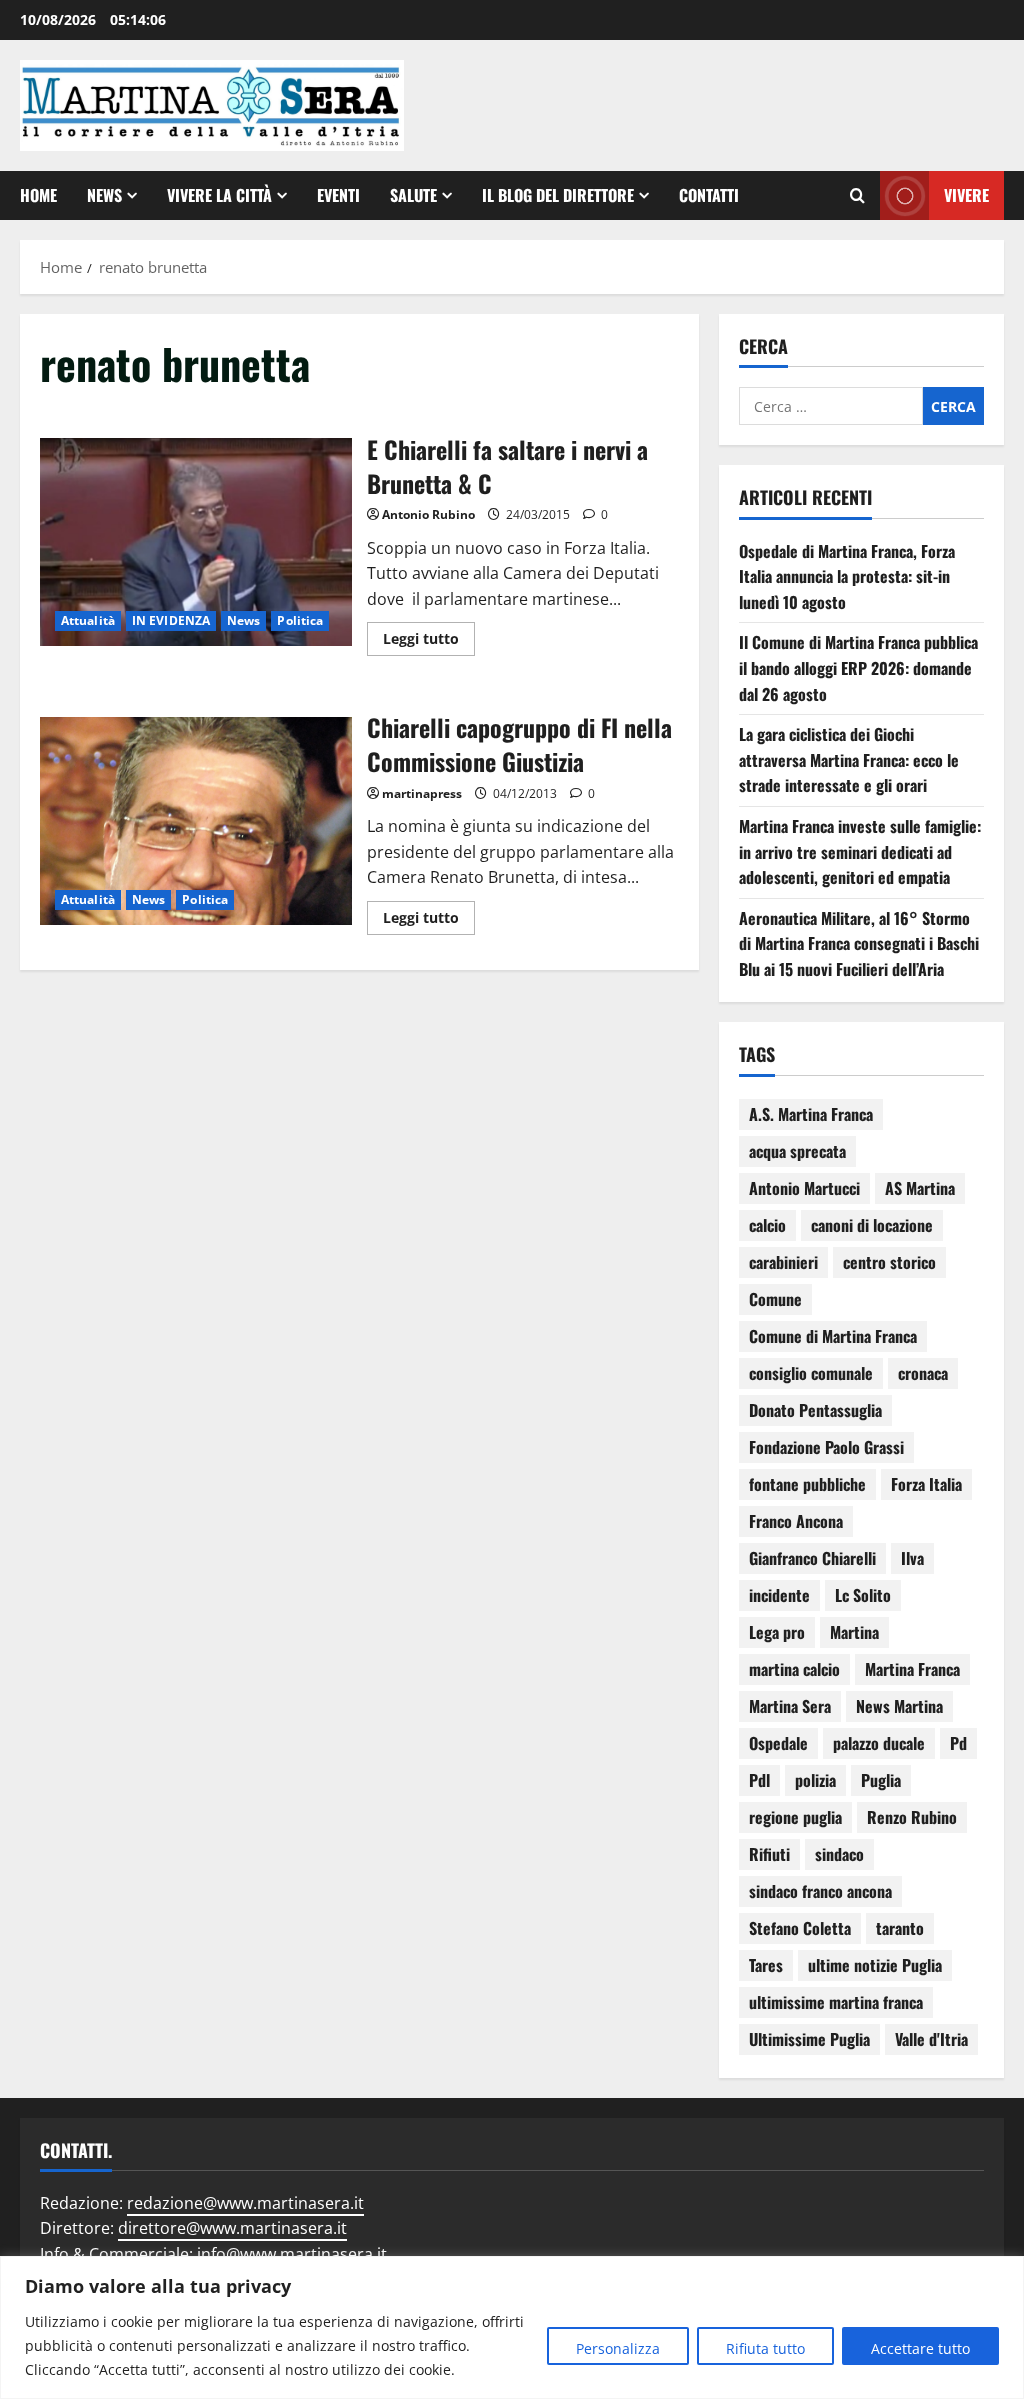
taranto (900, 1928)
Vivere (966, 195)
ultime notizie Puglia (875, 1965)
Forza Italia (926, 1484)
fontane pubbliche (807, 1484)
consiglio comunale (811, 1373)
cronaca (923, 1373)
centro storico (889, 1262)
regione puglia (795, 1817)
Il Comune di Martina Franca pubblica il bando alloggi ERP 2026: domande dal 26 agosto (858, 667)
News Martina (899, 1706)
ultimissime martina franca (836, 2002)
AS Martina (920, 1188)
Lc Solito (863, 1595)
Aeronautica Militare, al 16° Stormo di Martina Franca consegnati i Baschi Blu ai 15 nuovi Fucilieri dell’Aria (859, 943)
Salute (413, 195)
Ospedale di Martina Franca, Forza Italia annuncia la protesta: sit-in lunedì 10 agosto (847, 576)
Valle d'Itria (931, 2039)
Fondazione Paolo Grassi (826, 1447)
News (104, 195)
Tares (766, 1965)
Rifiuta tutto (765, 2348)
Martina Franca (912, 1669)
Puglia (881, 1780)
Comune (775, 1299)
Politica (300, 620)
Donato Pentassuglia (815, 1410)
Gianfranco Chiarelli (812, 1558)
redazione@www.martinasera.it (245, 2203)
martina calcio (794, 1669)
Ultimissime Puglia (809, 2039)
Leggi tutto (429, 635)
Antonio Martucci (804, 1188)
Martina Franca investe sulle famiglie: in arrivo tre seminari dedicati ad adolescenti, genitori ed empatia (860, 851)
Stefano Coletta (800, 1928)
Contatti (709, 195)
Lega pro (777, 1632)
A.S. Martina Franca (811, 1114)
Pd (958, 1743)
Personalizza (618, 2348)
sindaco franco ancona (820, 1891)
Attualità (88, 620)
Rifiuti (769, 1854)
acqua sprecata (797, 1151)
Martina (854, 1632)
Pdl (759, 1780)
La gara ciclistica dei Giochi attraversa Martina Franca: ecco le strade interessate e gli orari (849, 759)
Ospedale (778, 1743)
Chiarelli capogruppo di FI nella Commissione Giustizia (196, 821)
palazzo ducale (879, 1743)
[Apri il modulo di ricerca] (857, 196)
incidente (779, 1595)
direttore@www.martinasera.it (232, 2228)
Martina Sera (790, 1706)
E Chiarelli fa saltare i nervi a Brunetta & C (196, 542)
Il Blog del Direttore (558, 195)
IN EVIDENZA (171, 620)
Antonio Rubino (428, 514)
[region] (512, 2327)
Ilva (912, 1558)
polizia (815, 1780)
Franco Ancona (796, 1521)
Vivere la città (219, 195)
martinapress (422, 793)
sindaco (839, 1854)
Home (38, 195)
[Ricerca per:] (831, 406)
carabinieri (783, 1262)
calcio (767, 1225)
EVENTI (338, 195)
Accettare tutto (920, 2348)
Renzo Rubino (912, 1817)
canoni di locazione (872, 1225)
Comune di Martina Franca (833, 1336)
